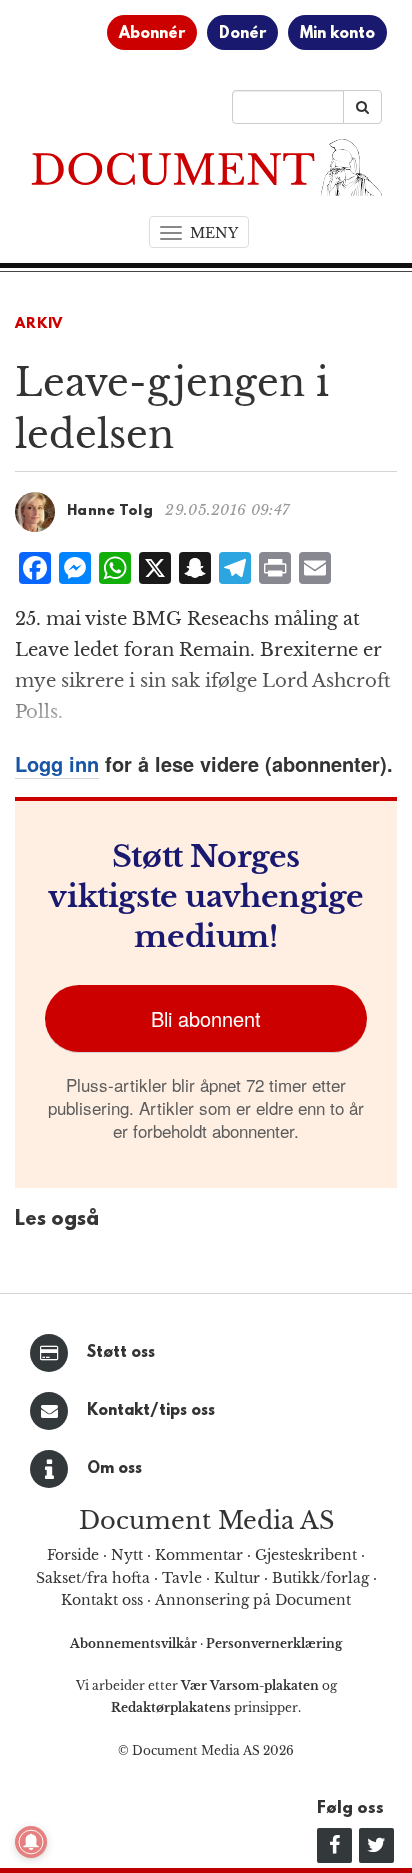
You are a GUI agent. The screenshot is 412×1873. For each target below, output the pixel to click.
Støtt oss (121, 1353)
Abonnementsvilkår (135, 1643)
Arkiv (39, 324)
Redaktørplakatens (171, 1707)
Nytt (127, 1555)
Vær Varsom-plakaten (250, 1685)
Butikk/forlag (320, 1578)
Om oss (114, 1469)
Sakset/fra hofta (93, 1578)
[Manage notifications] (31, 1842)
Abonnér (152, 34)
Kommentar (199, 1555)
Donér (242, 34)
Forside (73, 1555)
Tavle (182, 1578)
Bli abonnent (206, 1018)
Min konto (337, 34)
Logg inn (57, 763)
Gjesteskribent (306, 1555)
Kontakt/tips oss (151, 1411)
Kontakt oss (102, 1600)
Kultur (237, 1578)
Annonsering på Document (253, 1600)
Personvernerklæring (274, 1643)
